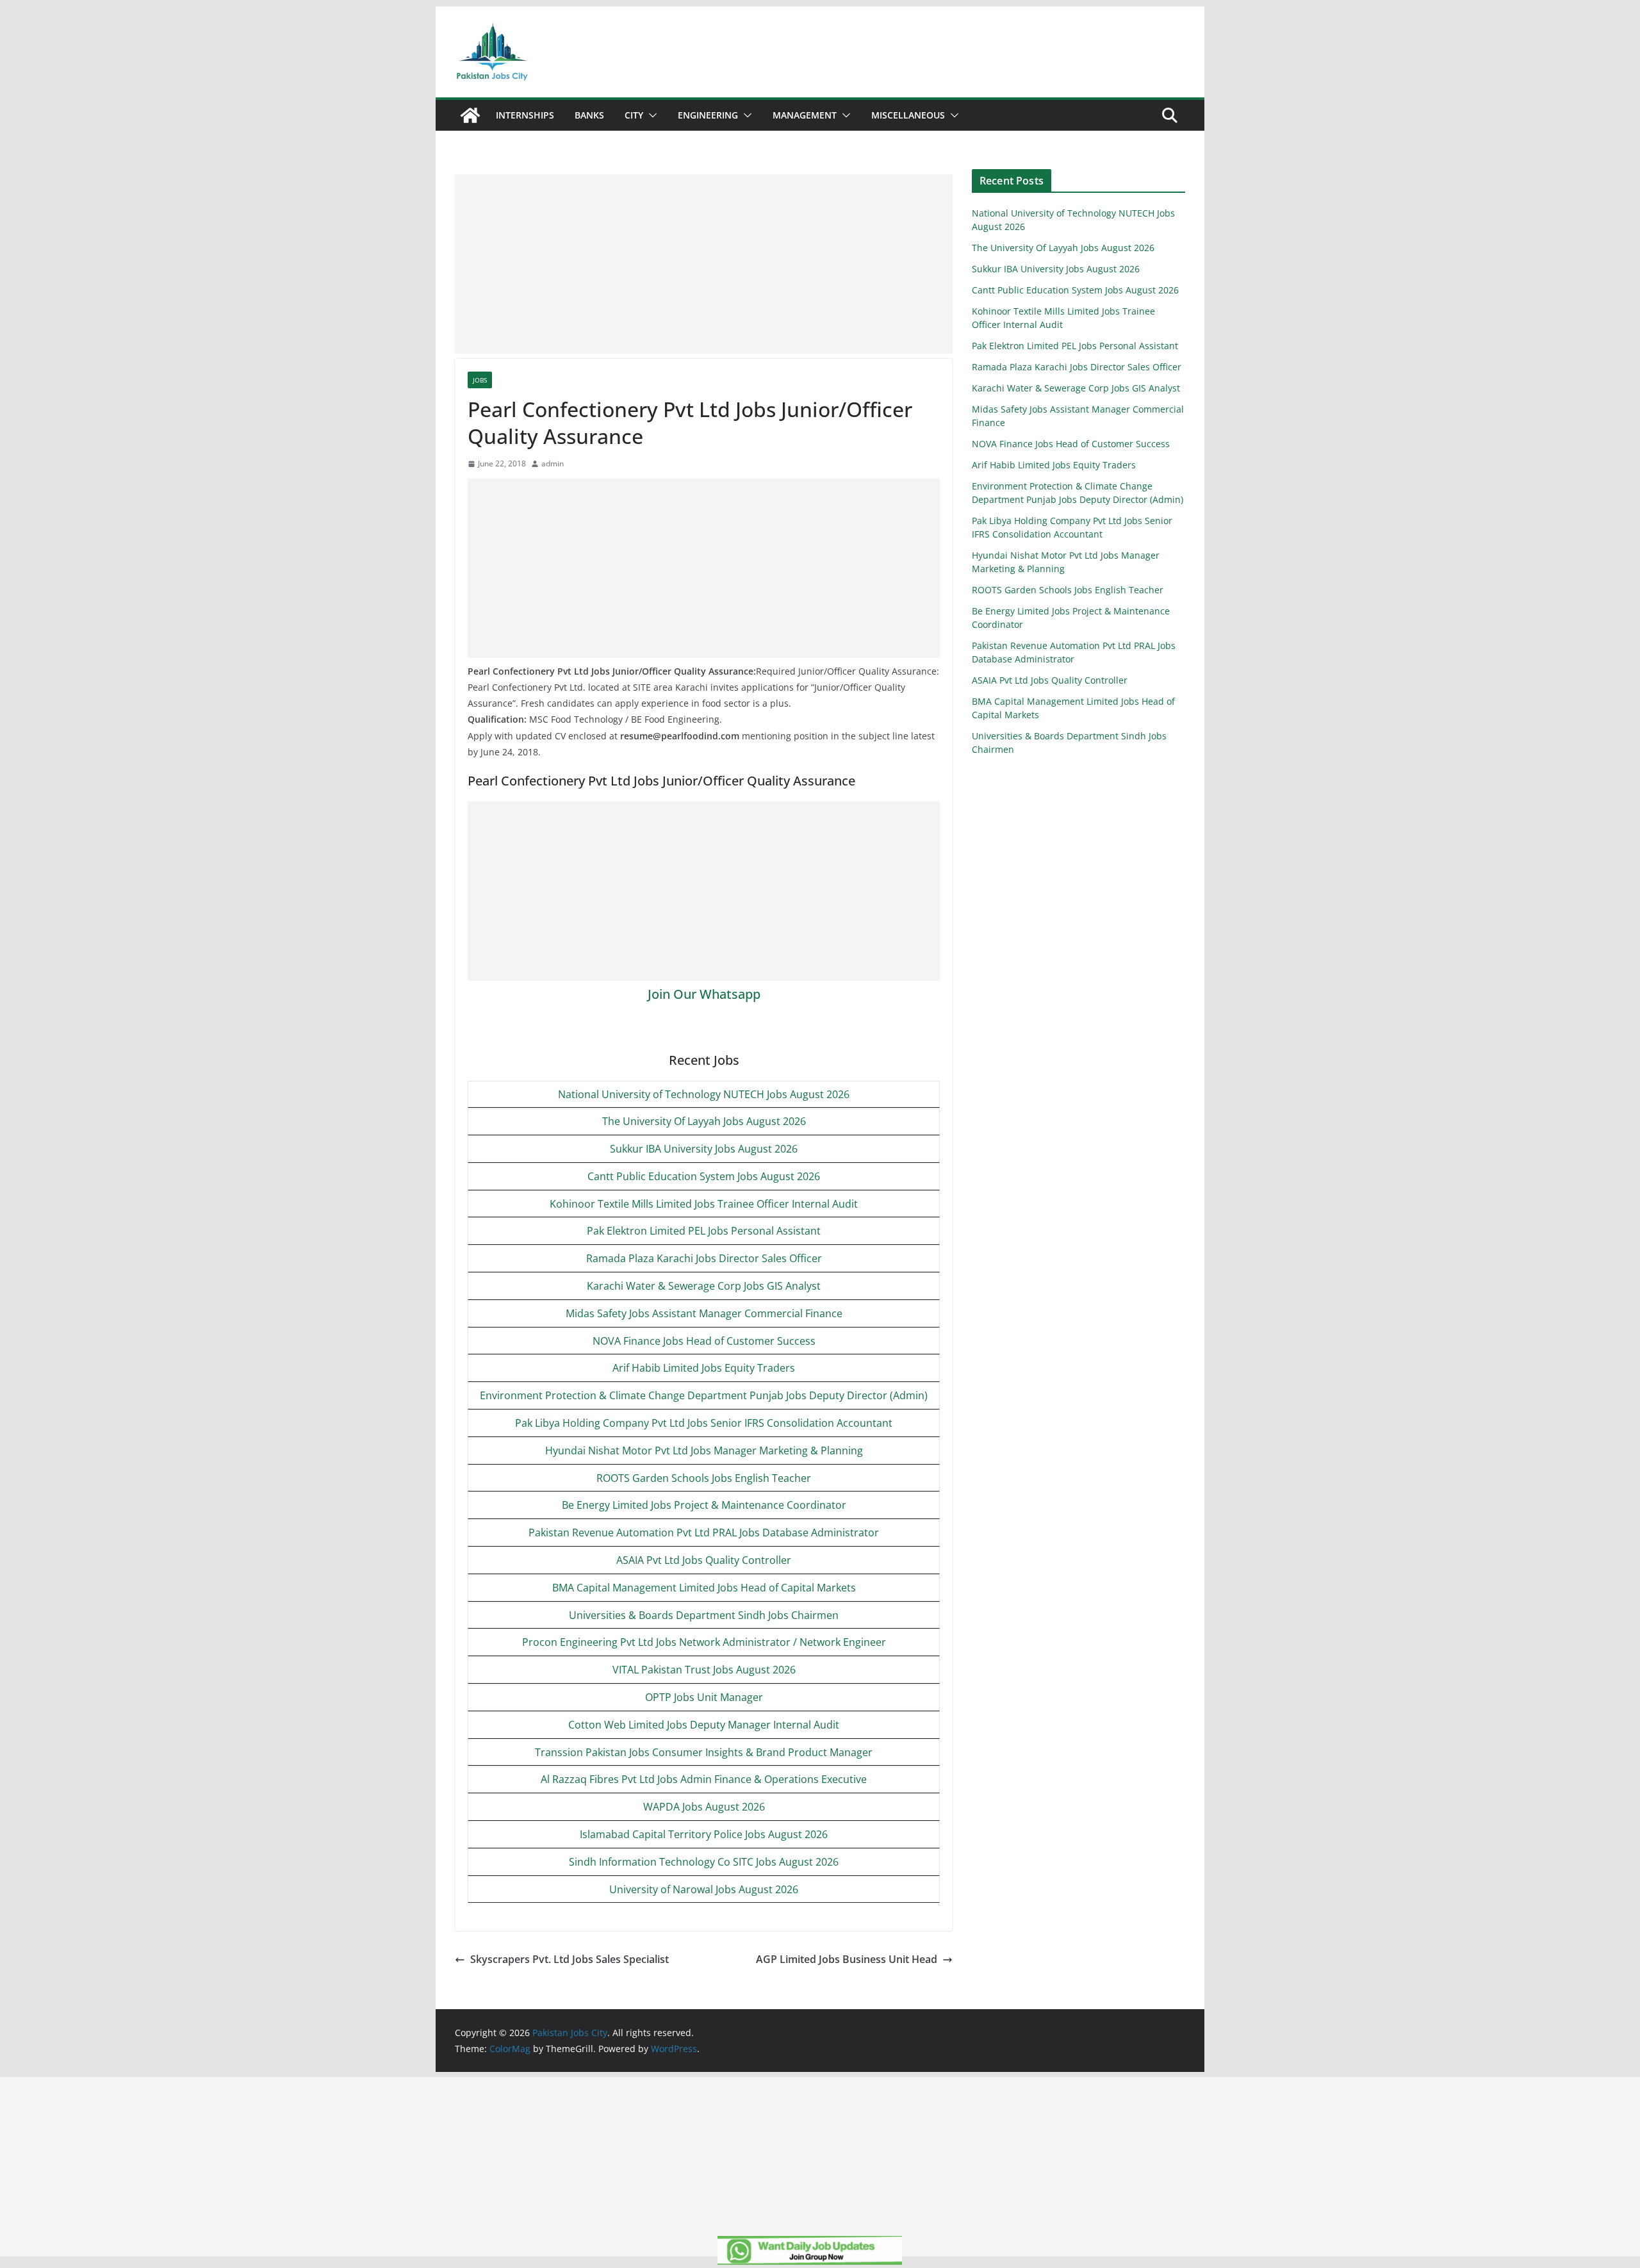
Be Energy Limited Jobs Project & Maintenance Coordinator (704, 1505)
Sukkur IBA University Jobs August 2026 (704, 1149)
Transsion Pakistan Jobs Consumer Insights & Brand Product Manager (704, 1752)
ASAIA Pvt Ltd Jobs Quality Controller (704, 1560)
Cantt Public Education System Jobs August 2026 (704, 1176)
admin (553, 464)
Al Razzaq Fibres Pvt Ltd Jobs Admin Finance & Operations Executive (704, 1779)
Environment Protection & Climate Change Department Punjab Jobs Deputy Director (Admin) (704, 1395)
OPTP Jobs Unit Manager (704, 1697)
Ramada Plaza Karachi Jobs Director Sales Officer (704, 1258)
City (634, 115)
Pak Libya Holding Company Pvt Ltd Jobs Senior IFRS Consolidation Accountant (704, 1423)
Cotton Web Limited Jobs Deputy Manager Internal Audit (704, 1725)
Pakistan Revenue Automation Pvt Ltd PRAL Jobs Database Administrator (704, 1533)
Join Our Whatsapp (704, 994)
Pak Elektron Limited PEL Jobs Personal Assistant (704, 1231)
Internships (525, 115)
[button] (650, 115)
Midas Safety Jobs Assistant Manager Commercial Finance (704, 1313)
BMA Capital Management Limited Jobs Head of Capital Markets (704, 1588)
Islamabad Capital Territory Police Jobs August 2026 (704, 1834)
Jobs (480, 380)
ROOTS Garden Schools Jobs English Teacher (704, 1478)
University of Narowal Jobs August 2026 (704, 1889)
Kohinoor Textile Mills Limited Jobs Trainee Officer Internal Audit (704, 1204)
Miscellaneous (908, 115)
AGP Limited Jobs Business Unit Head (847, 1959)
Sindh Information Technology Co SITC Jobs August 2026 (704, 1862)
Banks (589, 115)
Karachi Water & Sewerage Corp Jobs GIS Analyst (704, 1286)
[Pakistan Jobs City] (470, 115)
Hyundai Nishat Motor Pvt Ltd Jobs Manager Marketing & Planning (704, 1450)
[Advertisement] (704, 264)
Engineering (708, 115)
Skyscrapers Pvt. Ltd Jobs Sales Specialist (570, 1959)
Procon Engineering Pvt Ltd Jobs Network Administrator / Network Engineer (704, 1642)
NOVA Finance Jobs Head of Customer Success (704, 1341)
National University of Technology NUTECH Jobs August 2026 (704, 1094)
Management (805, 115)
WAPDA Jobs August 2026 (704, 1807)
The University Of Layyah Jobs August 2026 (704, 1121)
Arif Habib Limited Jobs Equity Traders (704, 1368)
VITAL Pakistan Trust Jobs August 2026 (704, 1670)
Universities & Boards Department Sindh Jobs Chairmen (704, 1615)
